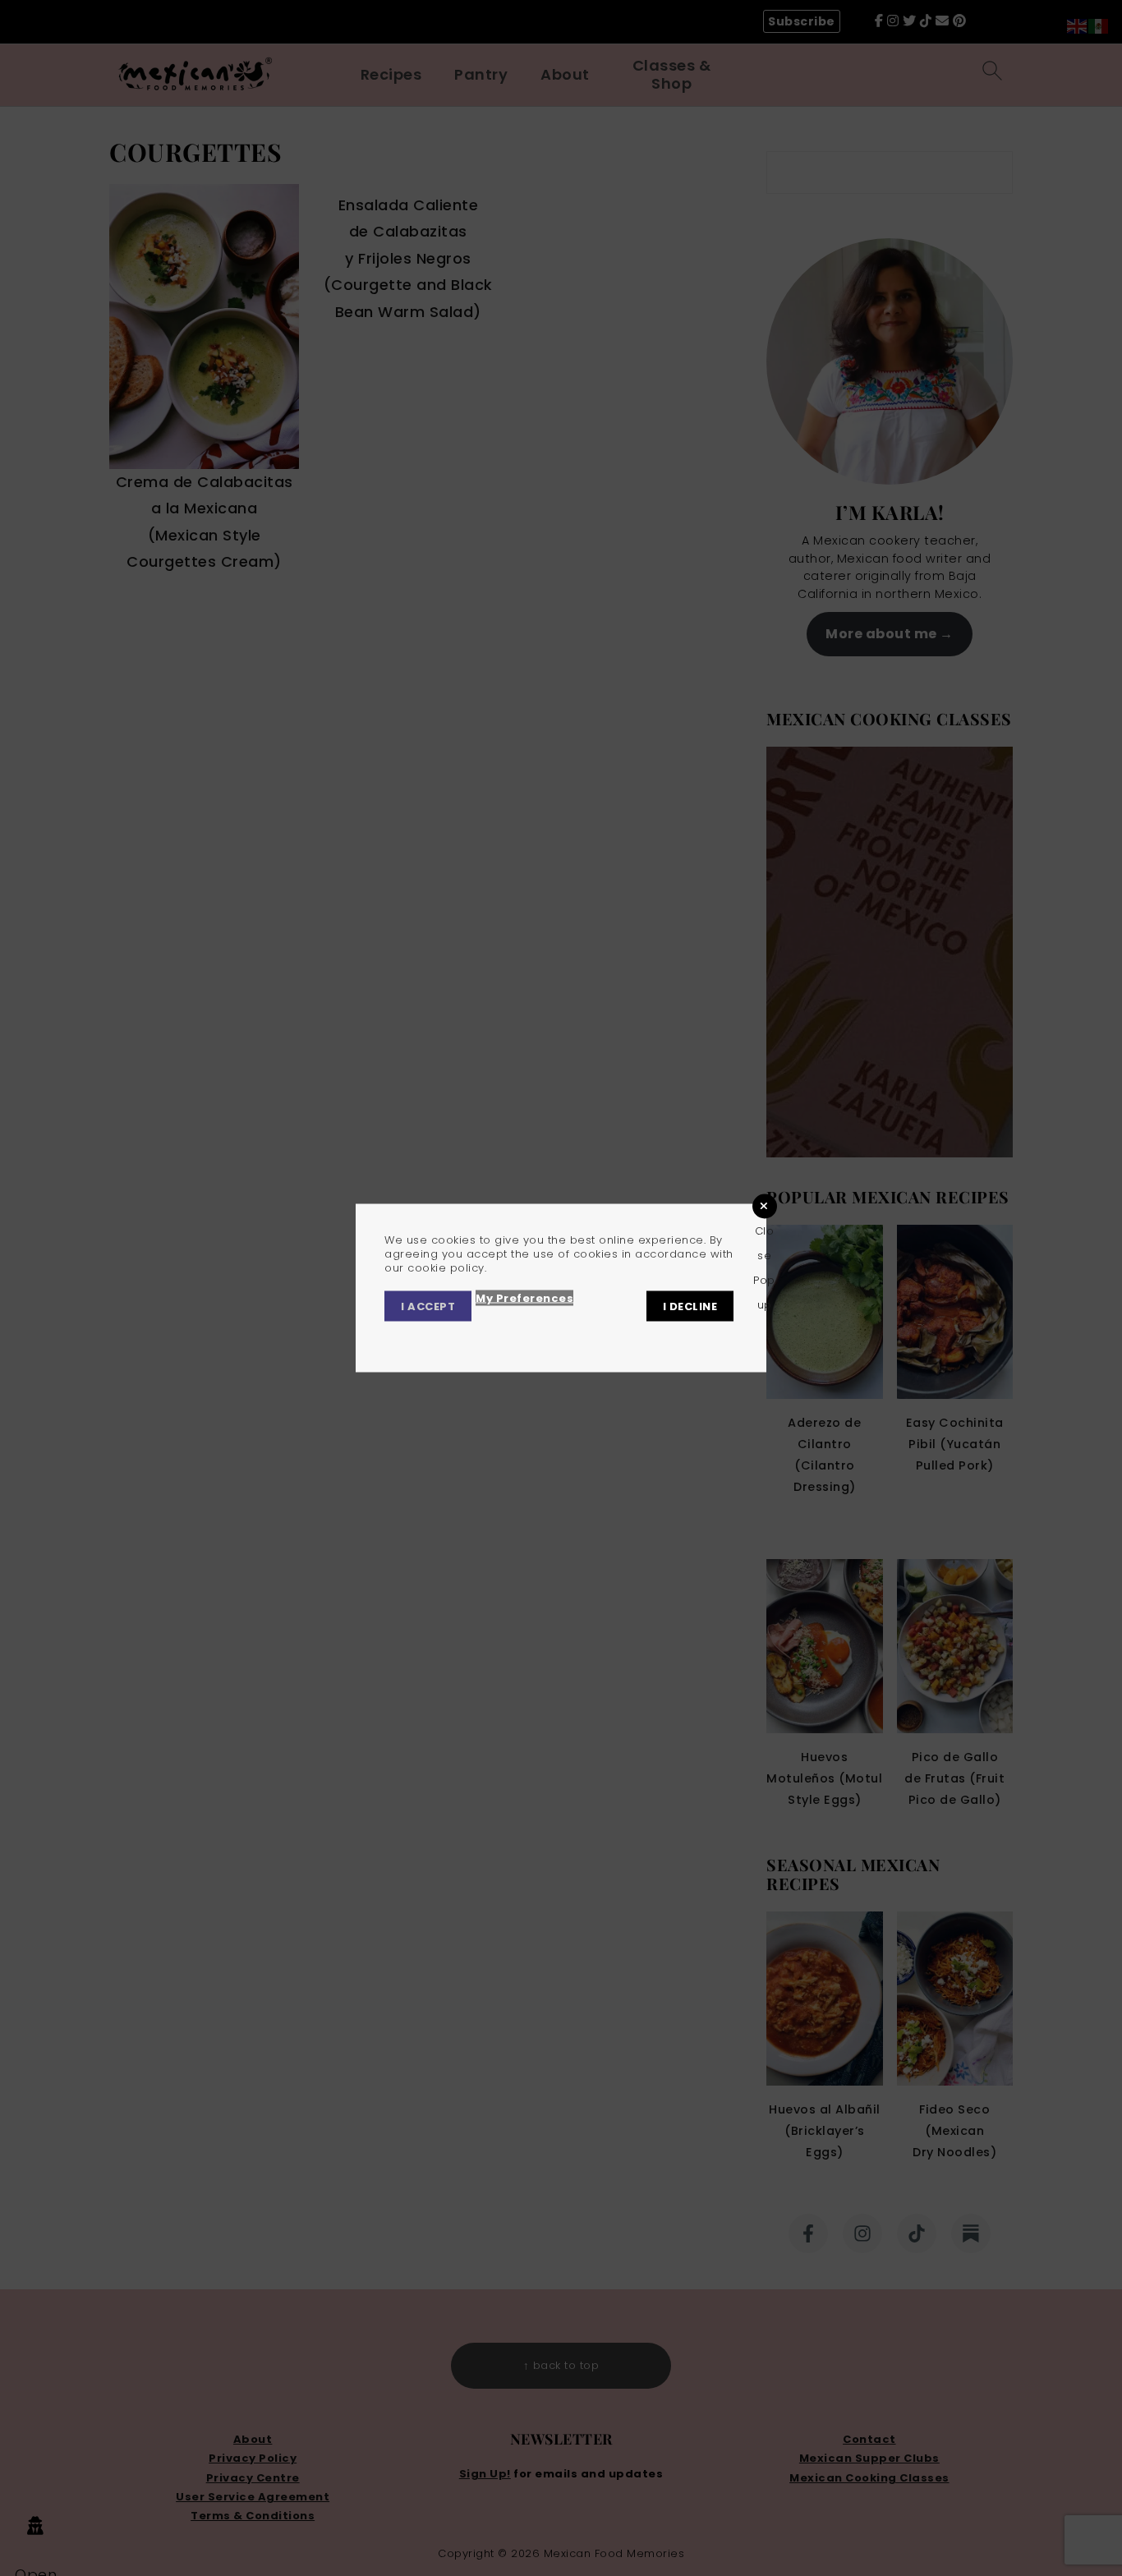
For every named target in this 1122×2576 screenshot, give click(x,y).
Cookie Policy (641, 1337)
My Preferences (524, 1298)
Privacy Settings (539, 1337)
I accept (428, 1306)
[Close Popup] (765, 1206)
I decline (690, 1306)
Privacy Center (431, 1337)
